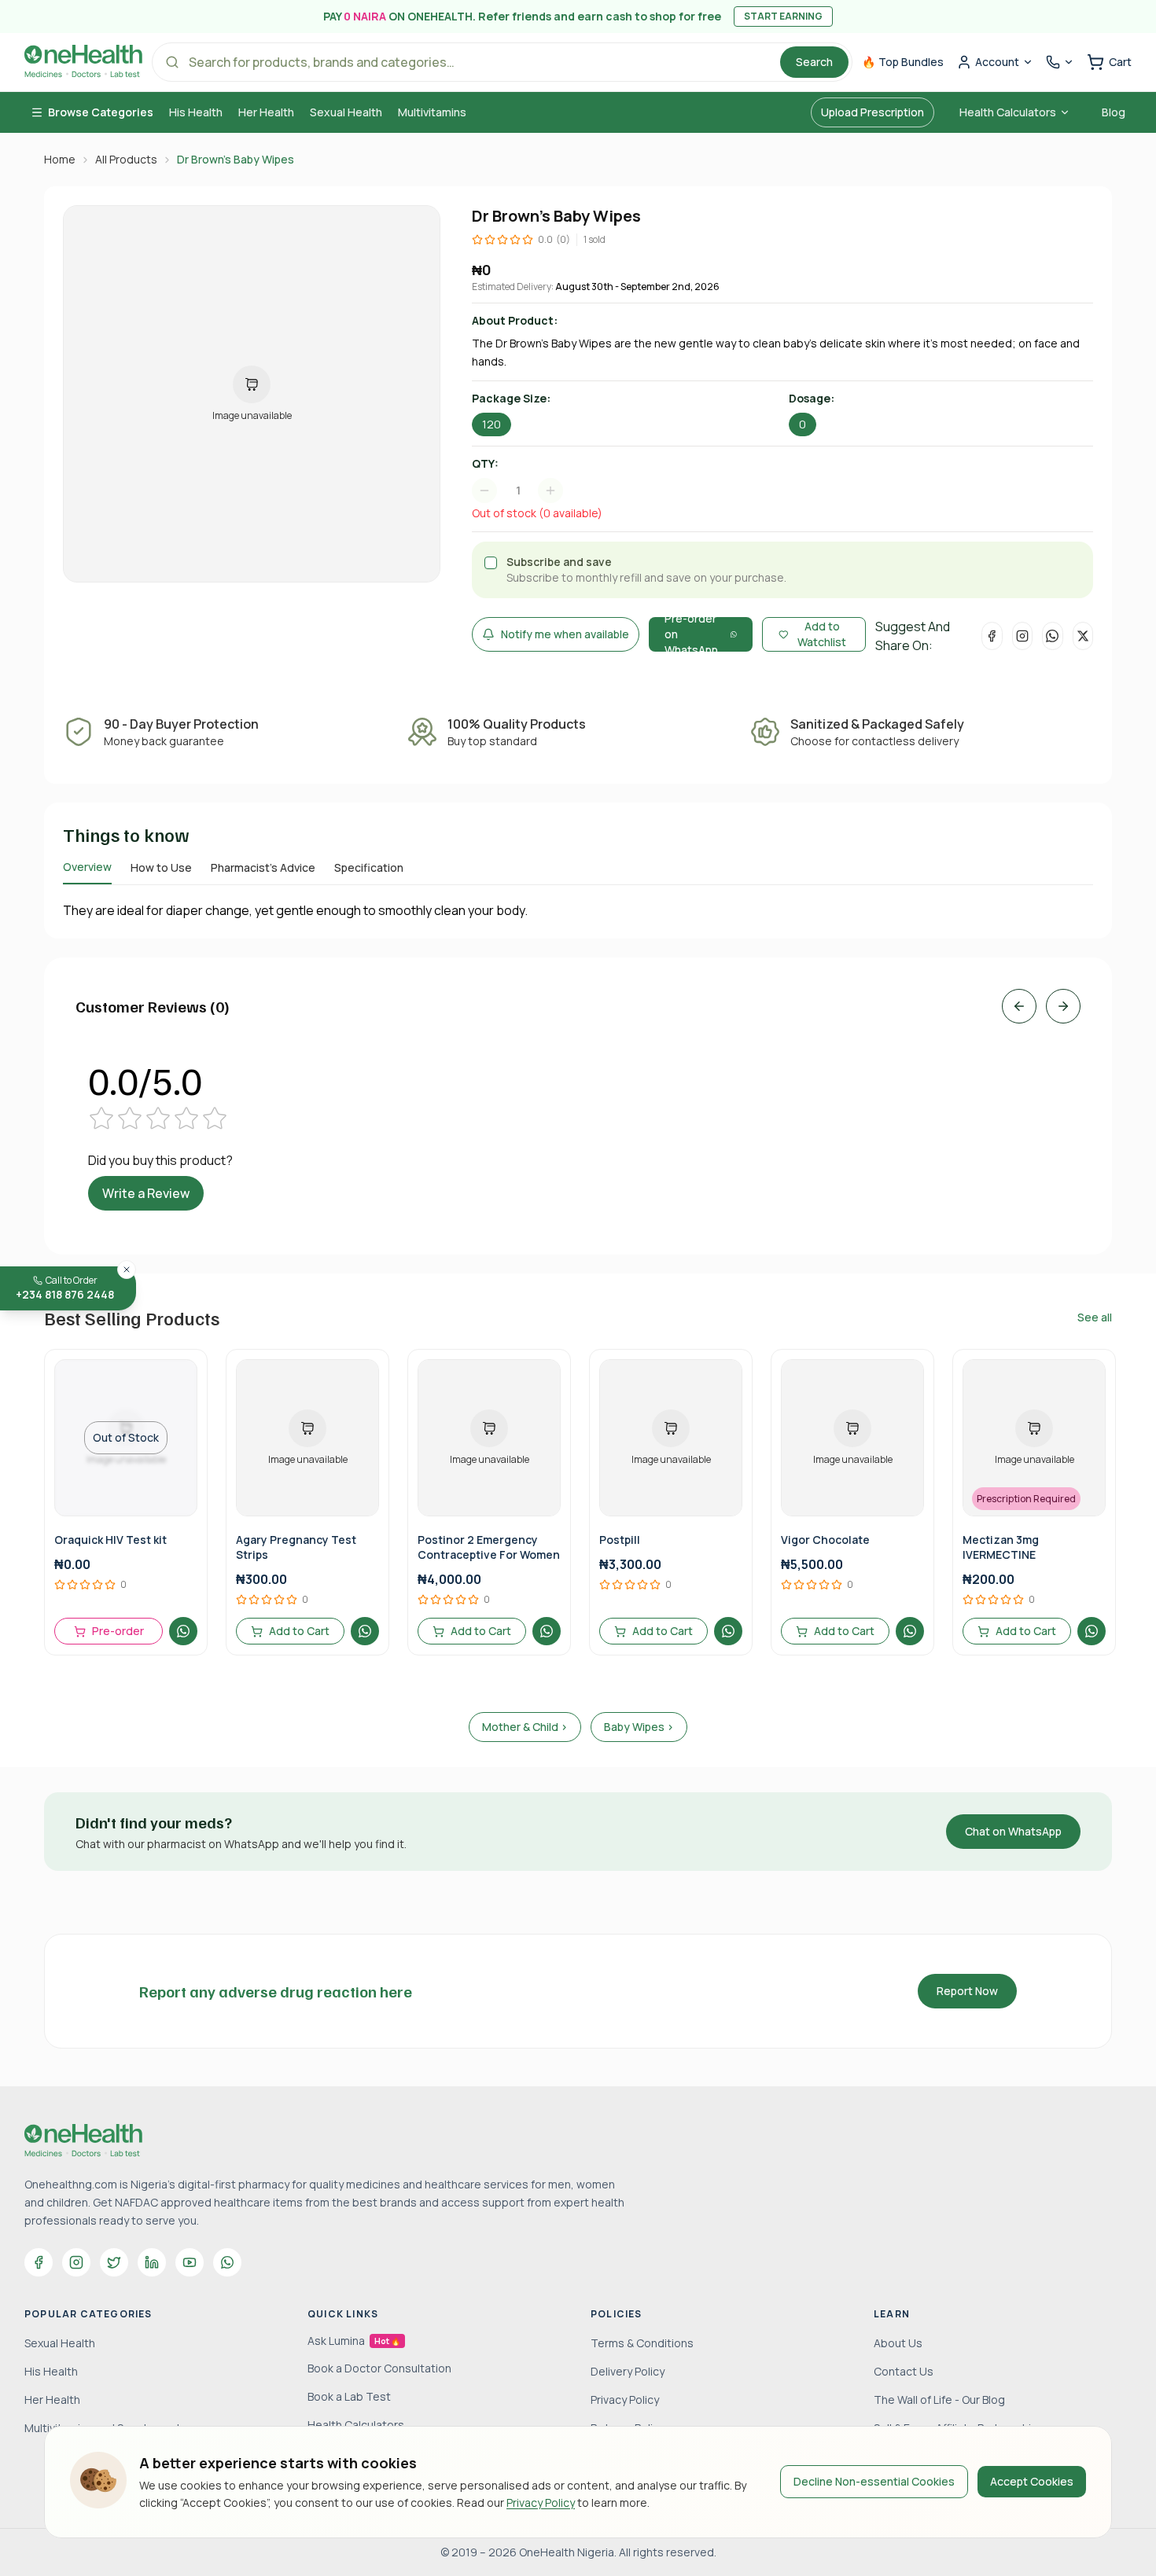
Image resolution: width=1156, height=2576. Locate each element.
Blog (1114, 112)
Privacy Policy (541, 2503)
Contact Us (904, 2371)
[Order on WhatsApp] (183, 1631)
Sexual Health (346, 112)
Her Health (266, 112)
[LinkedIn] (152, 2262)
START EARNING (783, 16)
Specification (369, 867)
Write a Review (146, 1193)
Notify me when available (565, 634)
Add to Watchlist (822, 634)
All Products (126, 159)
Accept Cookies (1032, 2481)
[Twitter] (114, 2262)
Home (60, 159)
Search (814, 62)
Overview (87, 867)
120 (491, 424)
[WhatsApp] (227, 2262)
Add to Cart (299, 1631)
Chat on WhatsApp (1013, 1831)
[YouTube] (190, 2262)
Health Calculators (1008, 112)
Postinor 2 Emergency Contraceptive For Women (489, 1547)
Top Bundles (903, 62)
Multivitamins (432, 112)
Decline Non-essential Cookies (874, 2481)
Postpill (620, 1540)
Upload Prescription (873, 112)
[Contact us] (1060, 62)
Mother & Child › (525, 1727)
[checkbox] (491, 563)
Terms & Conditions (642, 2343)
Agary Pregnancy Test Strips (296, 1547)
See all (1095, 1317)
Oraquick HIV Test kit (110, 1540)
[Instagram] (76, 2262)
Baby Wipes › (639, 1727)
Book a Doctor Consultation (379, 2368)
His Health (196, 112)
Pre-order (118, 1631)
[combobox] (525, 491)
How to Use (161, 867)
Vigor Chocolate (825, 1540)
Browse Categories (101, 112)
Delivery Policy (628, 2371)
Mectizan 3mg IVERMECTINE (1001, 1547)
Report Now (967, 1991)
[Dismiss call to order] (127, 1270)
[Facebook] (39, 2262)
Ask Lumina (354, 2341)
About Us (898, 2343)
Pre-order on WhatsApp (691, 634)
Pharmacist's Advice (263, 867)
